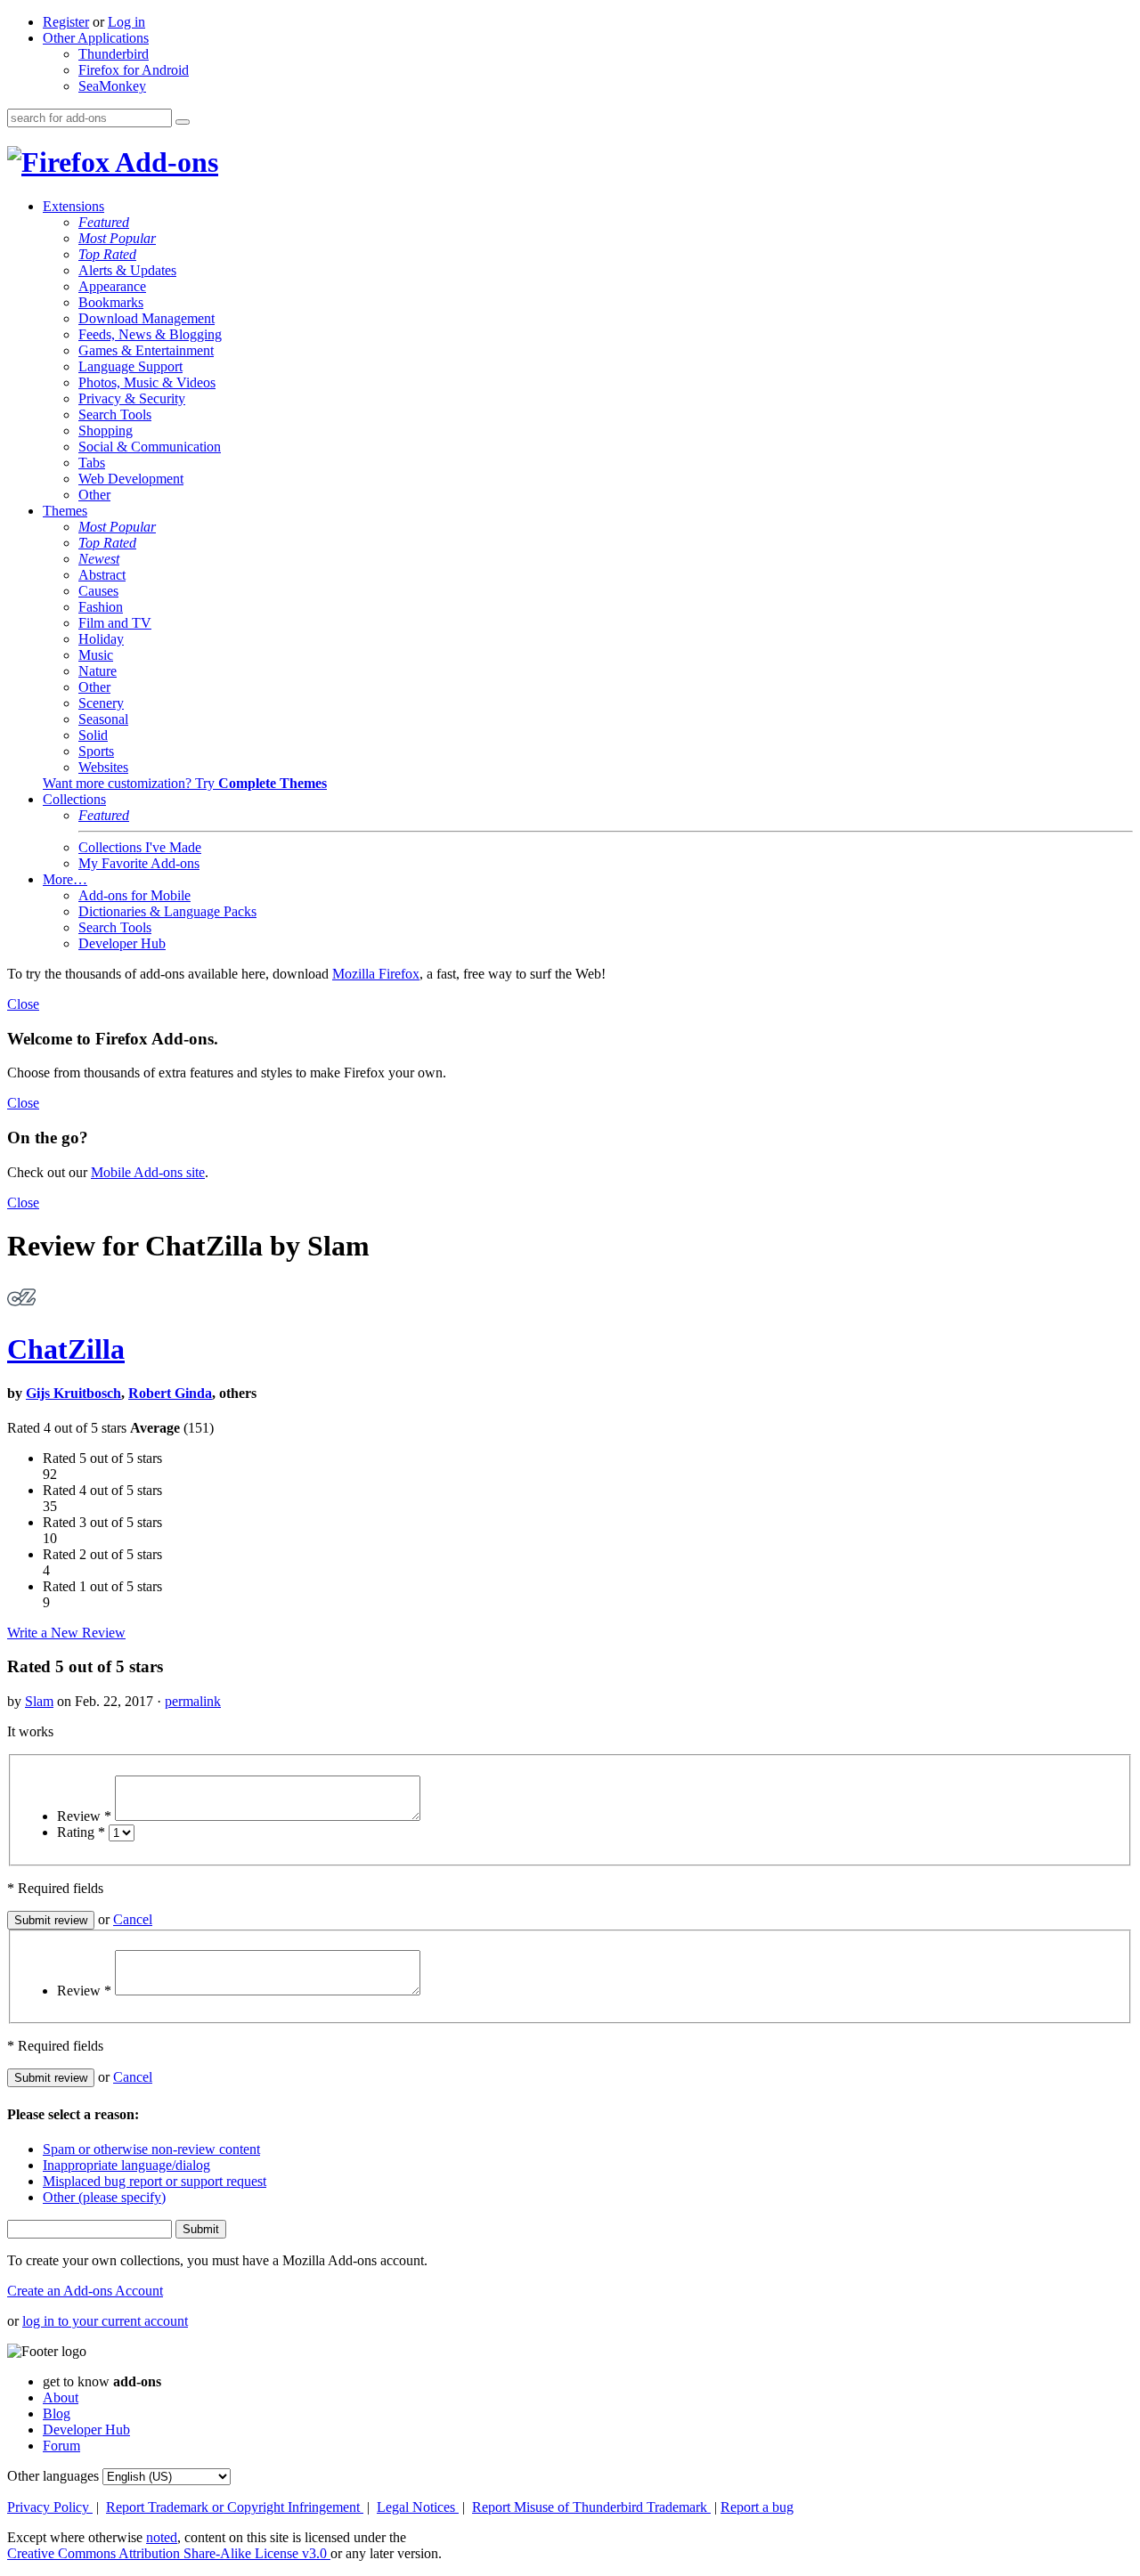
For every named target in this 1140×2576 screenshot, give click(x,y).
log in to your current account (105, 2321)
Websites (103, 767)
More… (65, 879)
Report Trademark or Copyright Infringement (235, 2507)
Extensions (73, 206)
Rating (81, 1832)
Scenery (101, 703)
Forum (61, 2446)
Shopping (106, 431)
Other (94, 495)
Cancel (133, 1919)
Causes (98, 591)
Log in (126, 22)
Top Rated (107, 254)
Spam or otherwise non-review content (151, 2149)
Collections (74, 799)
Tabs (92, 463)
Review (84, 1816)
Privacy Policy (50, 2507)
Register (66, 22)
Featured (104, 222)
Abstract (102, 575)
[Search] (183, 122)
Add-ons (164, 162)
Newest (99, 559)
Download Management (147, 318)
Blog (57, 2413)
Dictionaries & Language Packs (167, 911)
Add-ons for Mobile (134, 895)
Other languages (53, 2476)
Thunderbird (114, 54)
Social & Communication (150, 447)
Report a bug (757, 2507)
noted (162, 2537)
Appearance (112, 286)
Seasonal (103, 719)
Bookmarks (111, 302)
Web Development (131, 479)
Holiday (101, 639)
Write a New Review (66, 1633)
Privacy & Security (132, 398)
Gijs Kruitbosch (73, 1393)
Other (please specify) (104, 2197)
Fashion (101, 607)
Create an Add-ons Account (85, 2291)
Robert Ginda (170, 1393)
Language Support (130, 366)
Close (23, 1004)
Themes (65, 511)
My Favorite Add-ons (139, 863)
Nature (98, 671)
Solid (93, 735)
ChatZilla (66, 1349)
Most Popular (117, 238)
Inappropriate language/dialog (126, 2165)
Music (96, 655)
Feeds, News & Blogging (150, 334)
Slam (39, 1701)
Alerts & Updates (127, 270)
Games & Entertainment (146, 350)
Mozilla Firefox (376, 974)
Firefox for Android (134, 70)
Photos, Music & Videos (147, 382)
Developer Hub (122, 943)
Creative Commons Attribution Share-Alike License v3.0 (169, 2553)
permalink (193, 1701)
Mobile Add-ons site (148, 1172)
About (61, 2397)
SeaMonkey (112, 86)
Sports (96, 751)
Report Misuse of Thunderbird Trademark (591, 2507)
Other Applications (96, 38)
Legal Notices (418, 2507)
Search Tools (115, 414)
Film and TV (115, 623)
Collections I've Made (140, 847)
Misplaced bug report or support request (155, 2181)
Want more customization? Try (185, 783)
